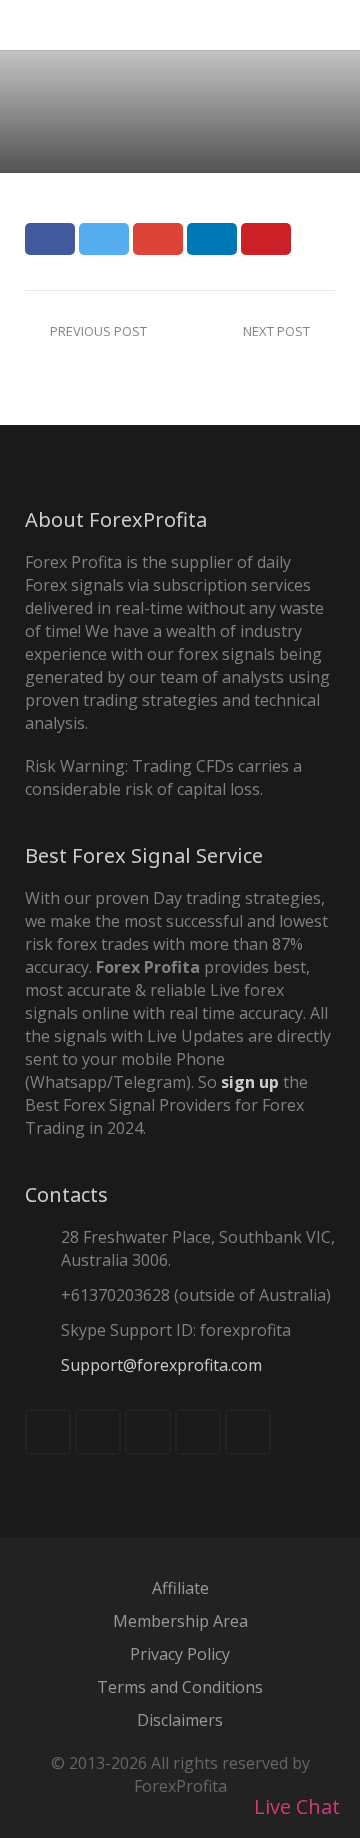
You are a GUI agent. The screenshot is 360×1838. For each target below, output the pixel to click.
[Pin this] (266, 239)
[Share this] (50, 239)
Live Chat (294, 1806)
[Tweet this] (104, 239)
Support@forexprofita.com (161, 1365)
